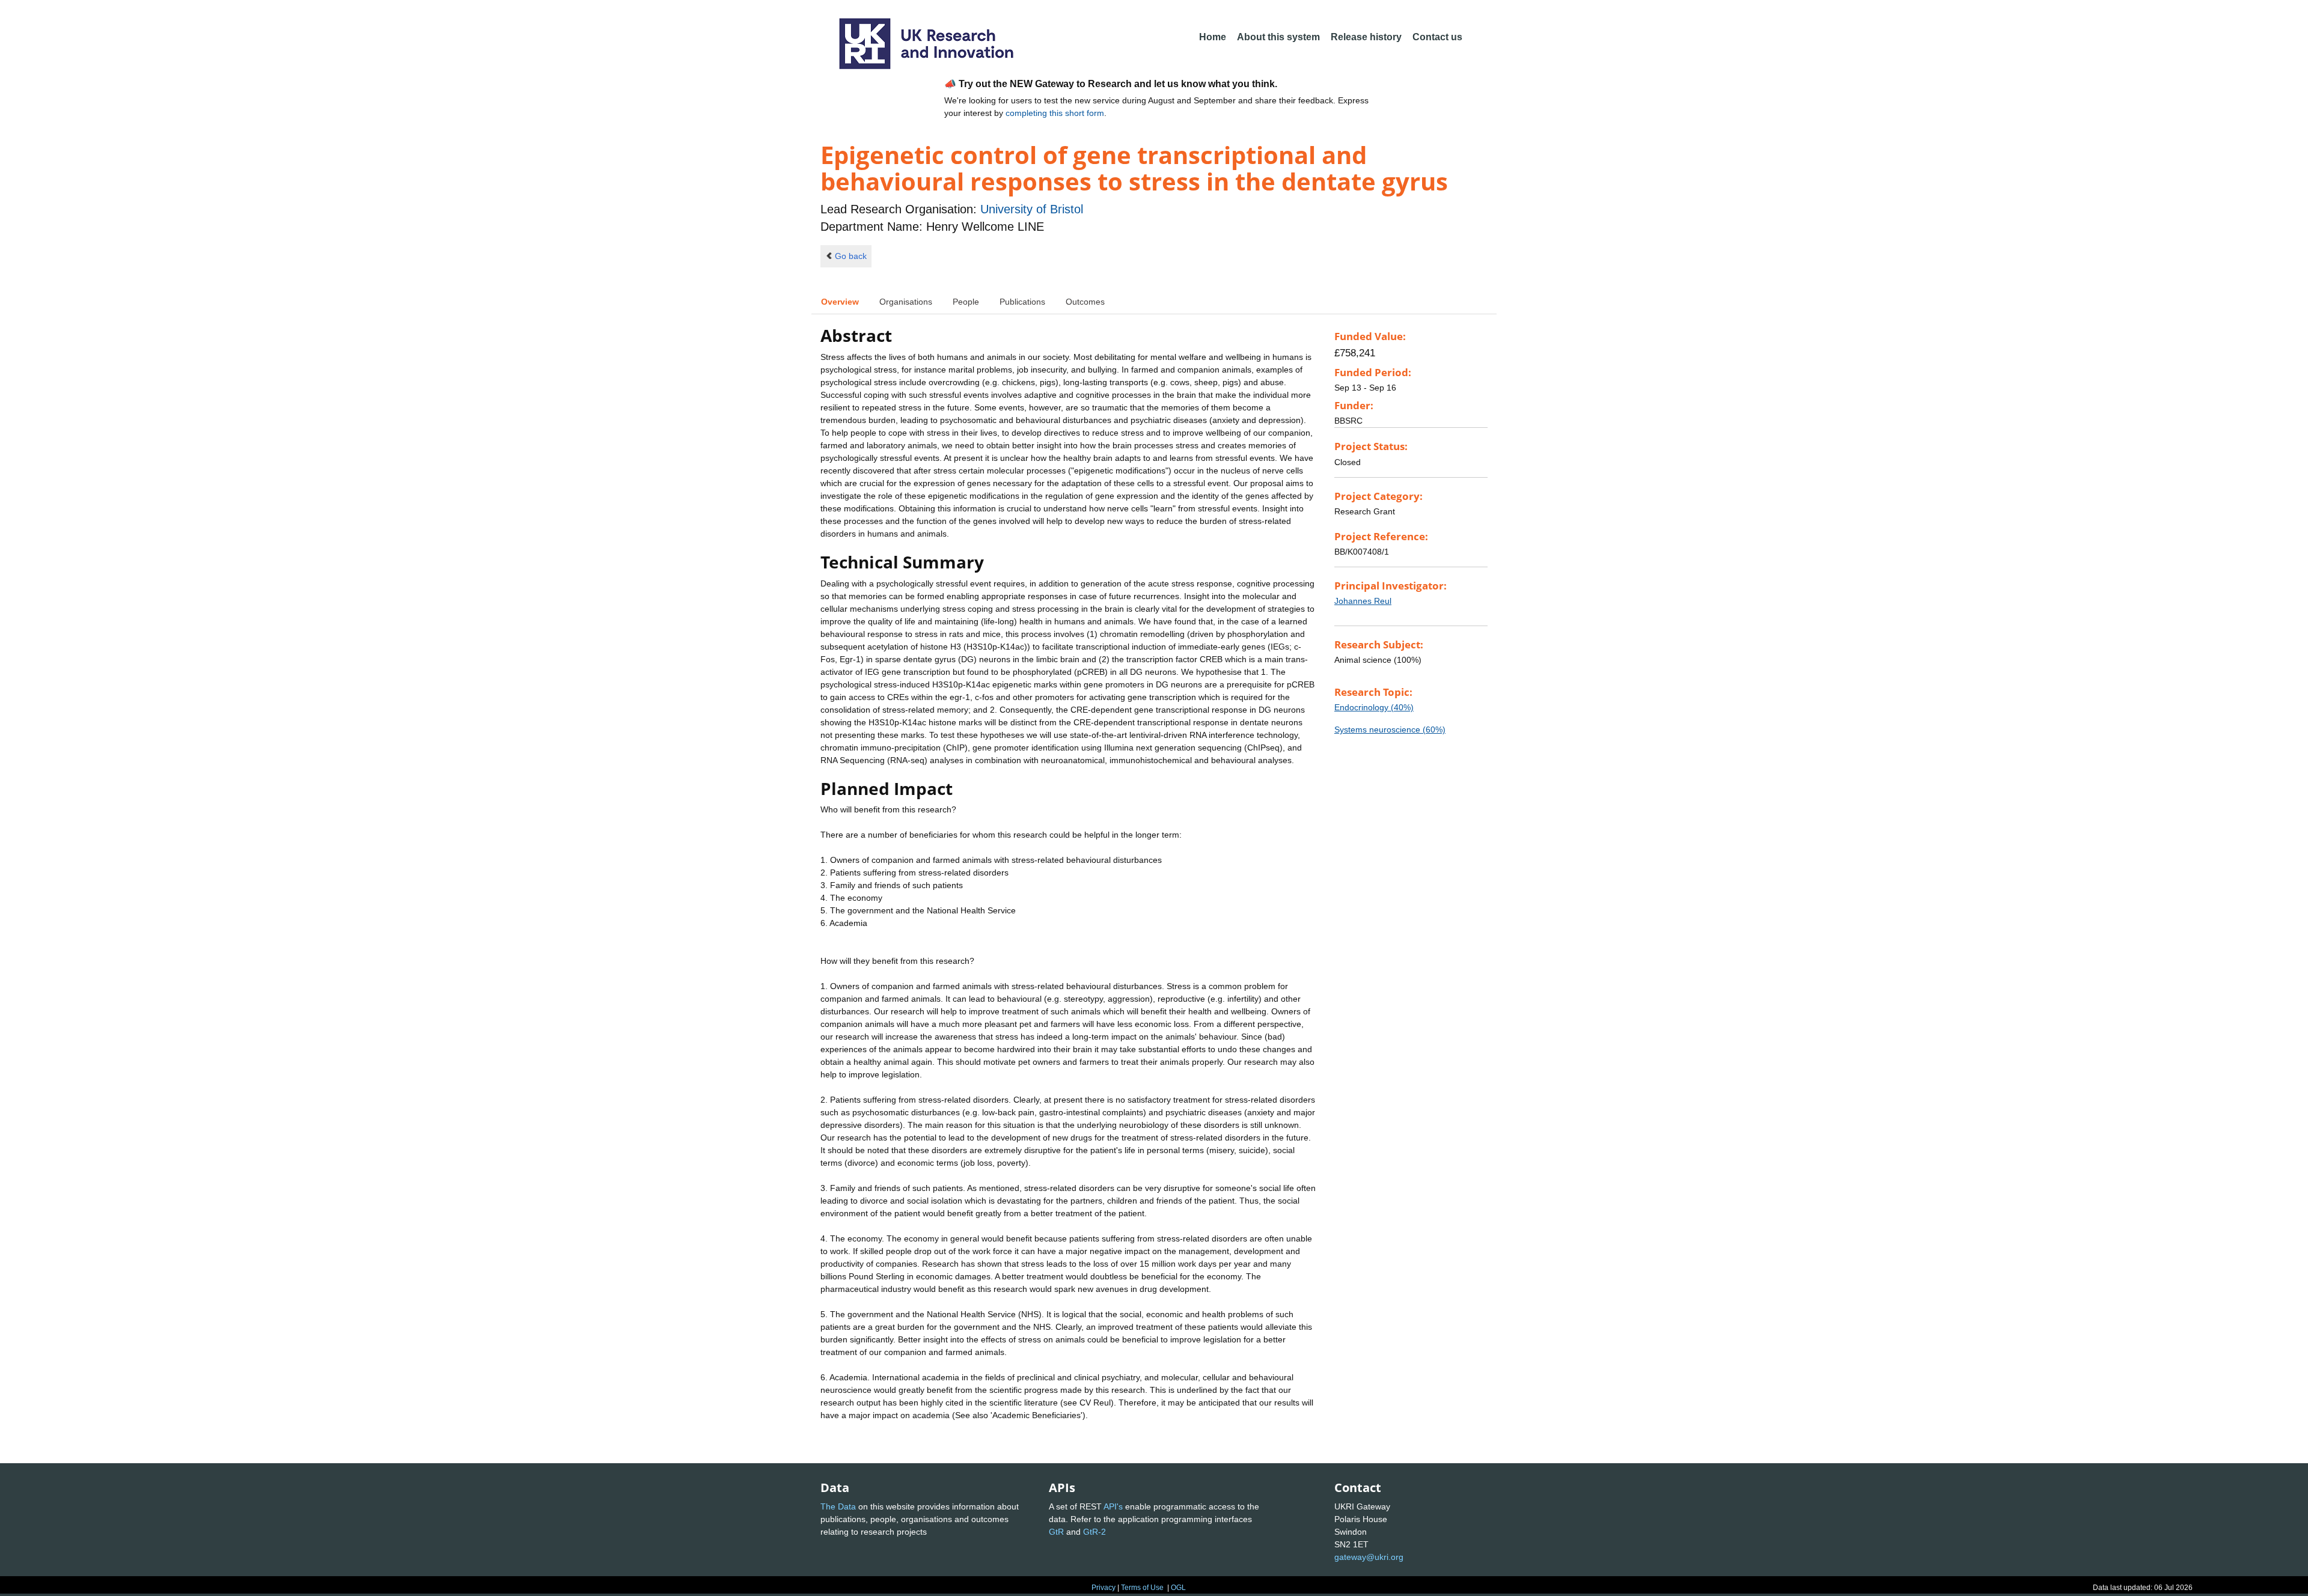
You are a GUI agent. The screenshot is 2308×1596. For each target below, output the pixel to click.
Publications (1022, 302)
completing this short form (1055, 113)
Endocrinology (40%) (1374, 707)
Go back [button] (851, 256)
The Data (838, 1506)
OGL (1178, 1588)
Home (1213, 37)
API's (1113, 1506)
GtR (1056, 1532)
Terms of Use (1142, 1588)
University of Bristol (1032, 209)
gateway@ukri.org (1369, 1557)
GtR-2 (1094, 1532)
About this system (1278, 37)
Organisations (906, 302)
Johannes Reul (1363, 601)
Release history (1366, 37)
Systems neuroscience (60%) (1390, 729)
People (966, 302)
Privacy (1104, 1588)
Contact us (1437, 37)
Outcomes (1085, 302)
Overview (840, 302)
